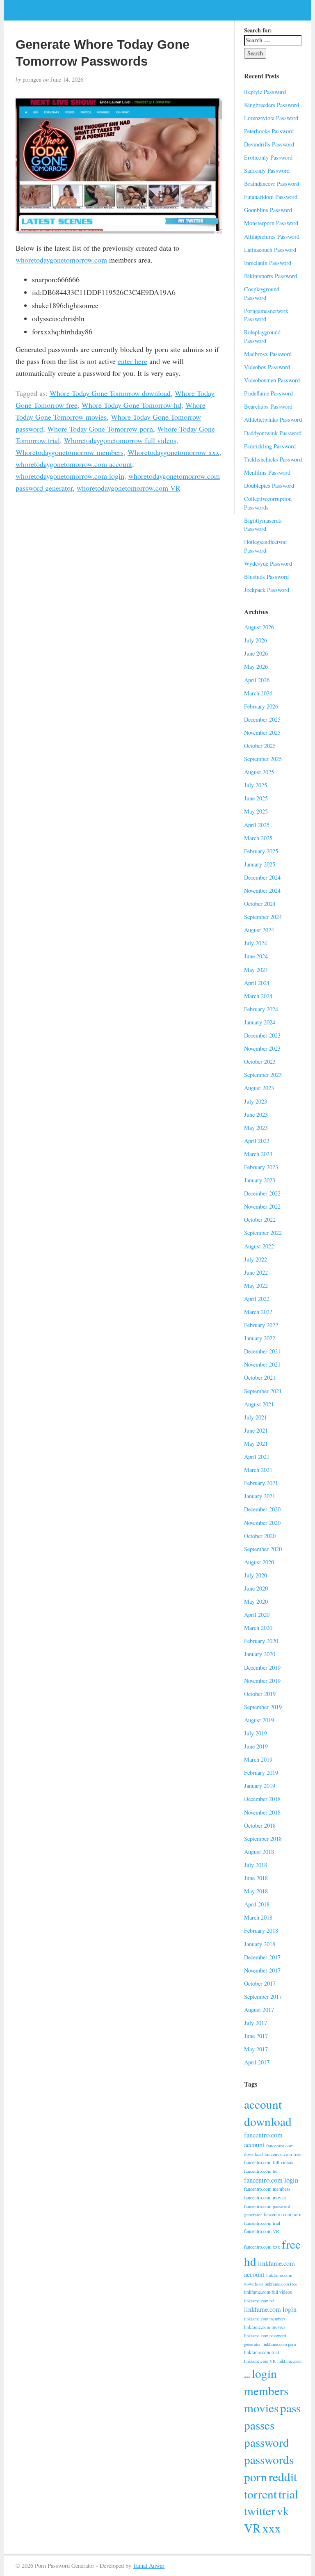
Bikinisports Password (270, 276)
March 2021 (258, 1470)
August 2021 (259, 1404)
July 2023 (256, 1101)
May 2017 (256, 2049)
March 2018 (258, 1917)
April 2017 (257, 2062)
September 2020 (263, 1549)
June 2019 (256, 1746)
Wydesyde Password (268, 563)
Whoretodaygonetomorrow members (70, 452)
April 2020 (257, 1615)
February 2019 (261, 1773)
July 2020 (256, 1575)
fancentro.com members (267, 2189)
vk (283, 2511)
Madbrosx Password (268, 354)
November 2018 (262, 1812)
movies (261, 2408)
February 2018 (261, 1930)
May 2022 (256, 1286)
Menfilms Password (267, 472)
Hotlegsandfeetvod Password (265, 546)
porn (256, 2477)
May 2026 (256, 666)
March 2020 (258, 1628)
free (291, 2244)
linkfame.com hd (259, 2301)
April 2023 (257, 1141)
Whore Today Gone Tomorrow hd (131, 405)
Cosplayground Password (262, 293)
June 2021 (256, 1430)
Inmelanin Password (268, 263)
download (268, 2121)
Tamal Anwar (149, 2566)
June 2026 (256, 653)
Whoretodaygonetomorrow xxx (173, 452)
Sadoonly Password (267, 170)
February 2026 (261, 706)
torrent (260, 2494)
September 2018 (263, 1839)
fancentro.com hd (261, 2171)
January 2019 (260, 1786)
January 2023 (260, 1180)
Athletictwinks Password (273, 419)
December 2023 (262, 1035)
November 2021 (262, 1364)
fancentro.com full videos (268, 2162)
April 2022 (257, 1299)
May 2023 (256, 1128)
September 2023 (263, 1075)
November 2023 (262, 1048)
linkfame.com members (265, 2319)
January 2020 (260, 1654)
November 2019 (262, 1681)
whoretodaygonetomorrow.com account (74, 464)
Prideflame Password (268, 393)
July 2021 (256, 1417)
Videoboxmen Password (272, 380)
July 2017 (256, 2023)
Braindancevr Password (272, 184)
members (266, 2390)
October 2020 (260, 1536)
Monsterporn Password (271, 223)
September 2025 (263, 759)
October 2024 (260, 904)
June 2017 (256, 2036)
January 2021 (260, 1496)
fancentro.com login (271, 2180)
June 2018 (256, 1878)
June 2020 (256, 1588)
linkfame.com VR (260, 2361)
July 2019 (256, 1733)
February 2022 (261, 1325)
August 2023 (259, 1088)
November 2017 (262, 1970)
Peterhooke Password (269, 131)
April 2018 (257, 1904)
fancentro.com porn (283, 2214)
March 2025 (258, 838)
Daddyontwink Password (273, 433)
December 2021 (262, 1351)
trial (288, 2494)
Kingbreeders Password (272, 105)
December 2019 (262, 1667)
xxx (272, 2528)
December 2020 (262, 1509)
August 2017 (259, 2010)
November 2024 (262, 890)
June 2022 (256, 1272)
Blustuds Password (266, 577)
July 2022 (256, 1259)
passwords (269, 2459)
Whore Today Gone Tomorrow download (110, 393)
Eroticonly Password (268, 157)
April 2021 (257, 1457)
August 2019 (259, 1720)
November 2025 (262, 733)
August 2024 (259, 930)
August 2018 (259, 1852)
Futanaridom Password (271, 197)
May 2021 (256, 1443)
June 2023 (256, 1114)
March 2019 (258, 1759)
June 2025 (256, 798)
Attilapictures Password (272, 237)
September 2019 (263, 1707)
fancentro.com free (283, 2154)
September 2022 (263, 1233)
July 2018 (256, 1865)
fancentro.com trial (262, 2223)
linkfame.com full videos (268, 2292)
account (263, 2104)
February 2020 (261, 1641)
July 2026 (256, 640)
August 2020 (259, 1562)
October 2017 (260, 1983)
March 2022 (258, 1312)
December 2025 (262, 719)
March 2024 (258, 996)
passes (259, 2425)
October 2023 (260, 1062)
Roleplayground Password (262, 336)
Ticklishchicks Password (273, 459)
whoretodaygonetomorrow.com (61, 260)
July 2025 (256, 785)
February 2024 (261, 1009)
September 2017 (263, 1997)
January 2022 (260, 1338)
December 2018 (262, 1799)
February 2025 (261, 851)
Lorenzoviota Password (271, 118)
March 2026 (258, 693)
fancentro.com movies (265, 2198)
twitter (260, 2511)
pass (290, 2408)
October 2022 (260, 1219)
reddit (283, 2477)
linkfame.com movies (265, 2327)
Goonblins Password (268, 210)
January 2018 (260, 1944)
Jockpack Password (267, 590)
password (267, 2442)
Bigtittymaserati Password (263, 525)
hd (250, 2261)
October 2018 (260, 1825)
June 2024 (256, 956)
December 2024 (262, 877)
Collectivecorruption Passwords (268, 503)
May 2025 (256, 811)
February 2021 (261, 1483)
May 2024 (256, 970)
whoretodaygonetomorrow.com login (70, 476)
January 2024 (260, 1022)
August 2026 (259, 627)
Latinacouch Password (270, 250)
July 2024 (256, 943)
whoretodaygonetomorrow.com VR (129, 488)
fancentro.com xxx (262, 2247)
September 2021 (263, 1391)
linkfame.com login (270, 2309)
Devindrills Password (269, 144)
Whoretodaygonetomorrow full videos (120, 440)
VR (252, 2528)
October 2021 (260, 1377)
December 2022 (262, 1193)
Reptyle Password (265, 92)
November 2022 (262, 1206)
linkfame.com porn (279, 2344)
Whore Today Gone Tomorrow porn (100, 429)
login (264, 2373)
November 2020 (262, 1523)
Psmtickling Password (270, 446)
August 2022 (259, 1246)
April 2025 (257, 825)
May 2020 (256, 1601)
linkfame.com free (281, 2284)
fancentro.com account (263, 2140)
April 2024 (257, 983)
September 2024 (263, 917)
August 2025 (259, 772)
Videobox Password (267, 367)
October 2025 (260, 746)
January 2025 (260, 864)
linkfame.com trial (261, 2352)
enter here (132, 361)
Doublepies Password (269, 486)
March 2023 (258, 1154)
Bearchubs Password (268, 406)
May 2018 (256, 1891)
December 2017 (262, 1957)
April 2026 (257, 680)
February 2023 (261, 1167)
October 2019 (260, 1694)
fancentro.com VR (262, 2231)
